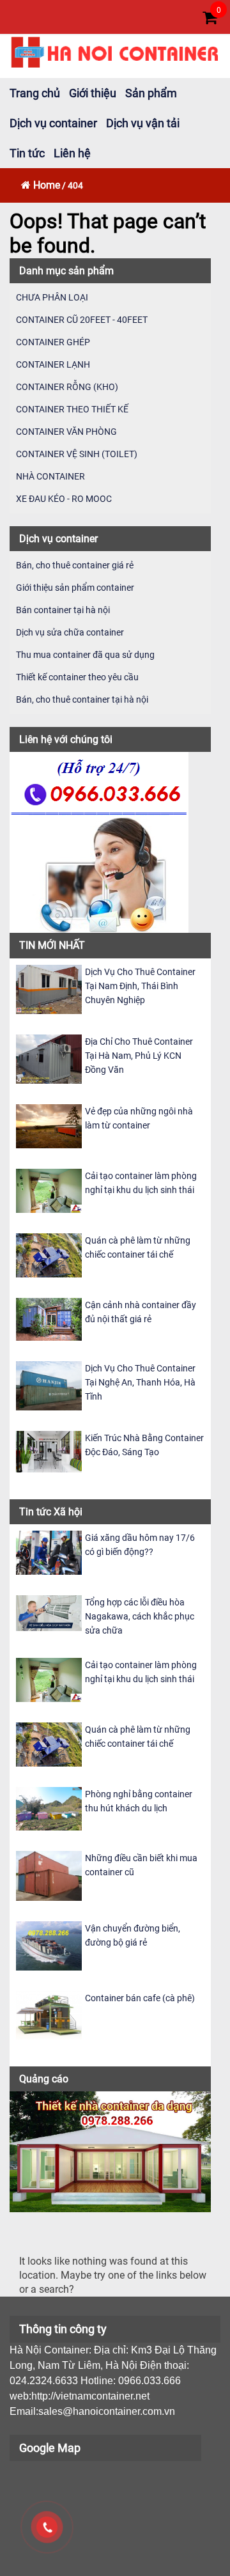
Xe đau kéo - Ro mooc (64, 499)
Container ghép (53, 342)
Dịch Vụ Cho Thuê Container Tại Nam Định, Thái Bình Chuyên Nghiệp (140, 986)
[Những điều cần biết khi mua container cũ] (49, 1875)
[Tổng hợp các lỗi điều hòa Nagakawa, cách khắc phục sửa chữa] (49, 1612)
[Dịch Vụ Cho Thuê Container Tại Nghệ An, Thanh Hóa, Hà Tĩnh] (49, 1385)
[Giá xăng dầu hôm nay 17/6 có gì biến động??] (49, 1552)
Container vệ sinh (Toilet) (77, 454)
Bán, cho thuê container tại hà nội (82, 699)
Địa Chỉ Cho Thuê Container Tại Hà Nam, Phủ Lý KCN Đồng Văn (139, 1056)
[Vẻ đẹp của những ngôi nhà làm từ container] (49, 1126)
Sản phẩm (151, 93)
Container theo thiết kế (72, 409)
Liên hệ (72, 153)
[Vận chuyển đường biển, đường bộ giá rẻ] (49, 1945)
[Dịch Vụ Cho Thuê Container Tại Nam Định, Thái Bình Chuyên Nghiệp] (49, 988)
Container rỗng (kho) (67, 387)
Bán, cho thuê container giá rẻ (75, 565)
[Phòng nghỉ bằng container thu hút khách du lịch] (49, 1808)
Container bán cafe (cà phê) (140, 1998)
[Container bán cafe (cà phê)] (49, 2014)
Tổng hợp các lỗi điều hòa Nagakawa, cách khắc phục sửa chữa (140, 1616)
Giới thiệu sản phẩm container (75, 588)
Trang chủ (35, 93)
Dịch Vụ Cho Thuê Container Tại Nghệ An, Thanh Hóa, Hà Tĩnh (140, 1382)
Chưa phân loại (52, 297)
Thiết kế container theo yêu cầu (77, 677)
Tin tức (27, 153)
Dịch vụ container (53, 123)
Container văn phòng (66, 432)
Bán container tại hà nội (63, 610)
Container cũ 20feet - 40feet (82, 320)
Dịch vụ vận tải (143, 123)
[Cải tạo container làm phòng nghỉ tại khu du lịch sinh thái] (49, 1190)
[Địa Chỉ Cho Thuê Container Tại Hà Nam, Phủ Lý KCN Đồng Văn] (49, 1058)
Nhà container (50, 476)
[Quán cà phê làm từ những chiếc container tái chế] (49, 1255)
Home (47, 185)
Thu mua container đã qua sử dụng (85, 655)
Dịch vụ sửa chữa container (70, 632)
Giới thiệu (93, 93)
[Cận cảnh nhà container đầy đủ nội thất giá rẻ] (49, 1319)
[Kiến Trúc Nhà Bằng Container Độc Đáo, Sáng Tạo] (49, 1451)
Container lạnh (53, 364)
